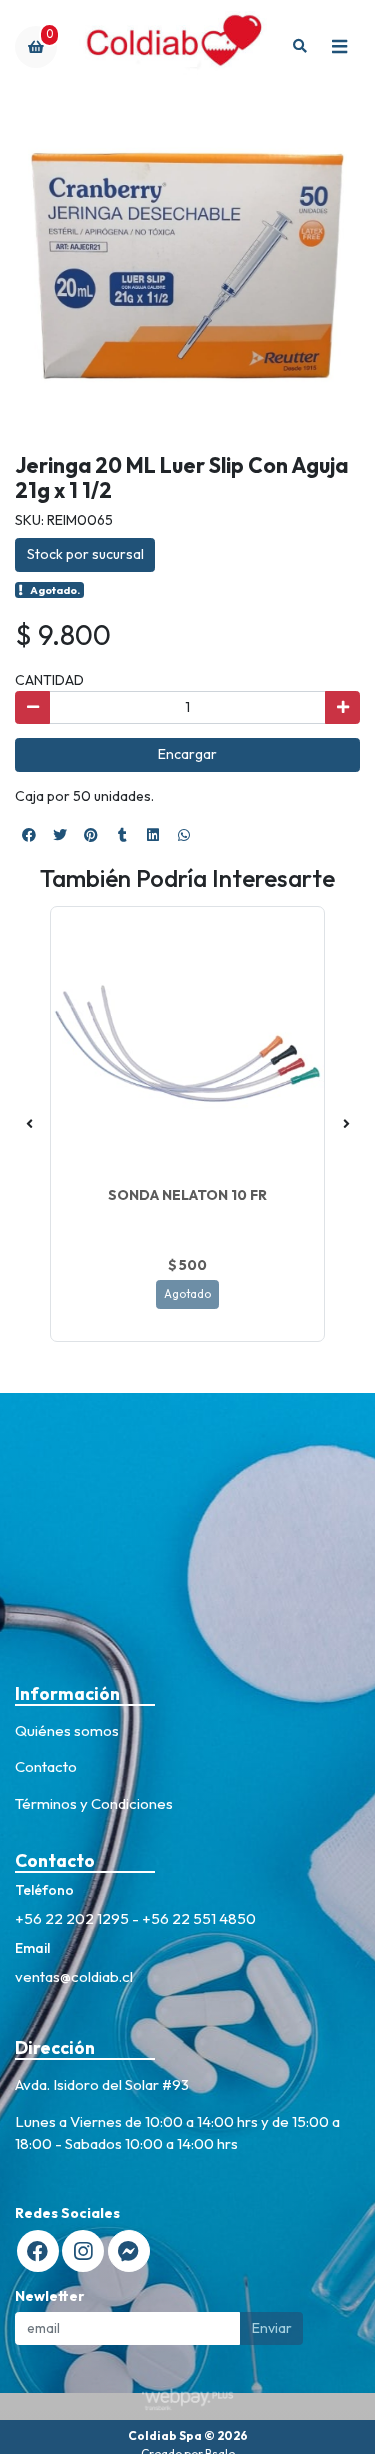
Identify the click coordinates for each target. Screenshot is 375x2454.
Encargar (187, 754)
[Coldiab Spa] (169, 47)
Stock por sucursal (85, 554)
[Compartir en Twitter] (60, 835)
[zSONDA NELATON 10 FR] (187, 1043)
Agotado (187, 1294)
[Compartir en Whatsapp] (184, 835)
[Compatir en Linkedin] (153, 835)
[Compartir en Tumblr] (122, 835)
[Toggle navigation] (339, 47)
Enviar (272, 2328)
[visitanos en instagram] (83, 2251)
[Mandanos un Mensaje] (129, 2251)
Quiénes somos (67, 1730)
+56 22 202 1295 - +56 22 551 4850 (135, 1918)
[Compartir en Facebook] (29, 835)
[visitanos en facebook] (38, 2251)
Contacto (46, 1766)
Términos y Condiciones (94, 1803)
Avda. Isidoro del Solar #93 (102, 2084)
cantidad (49, 680)
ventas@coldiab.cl (74, 1976)
